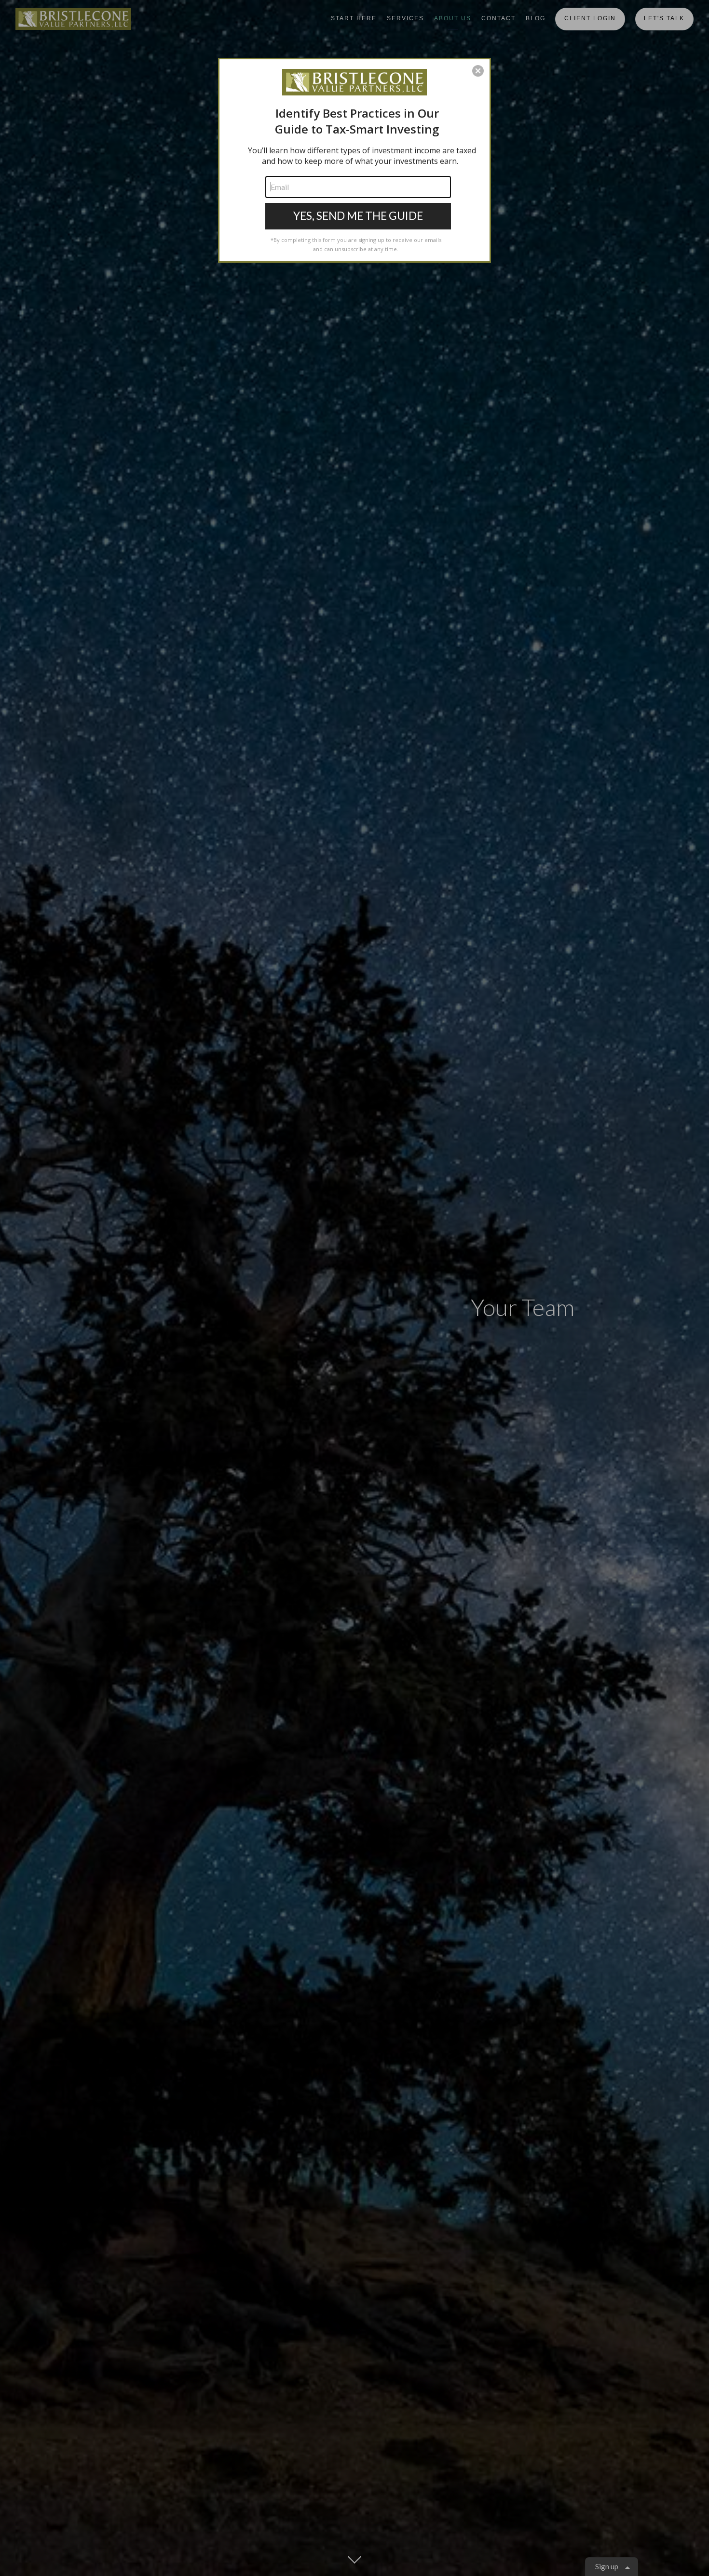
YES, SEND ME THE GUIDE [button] (358, 215)
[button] (478, 71)
